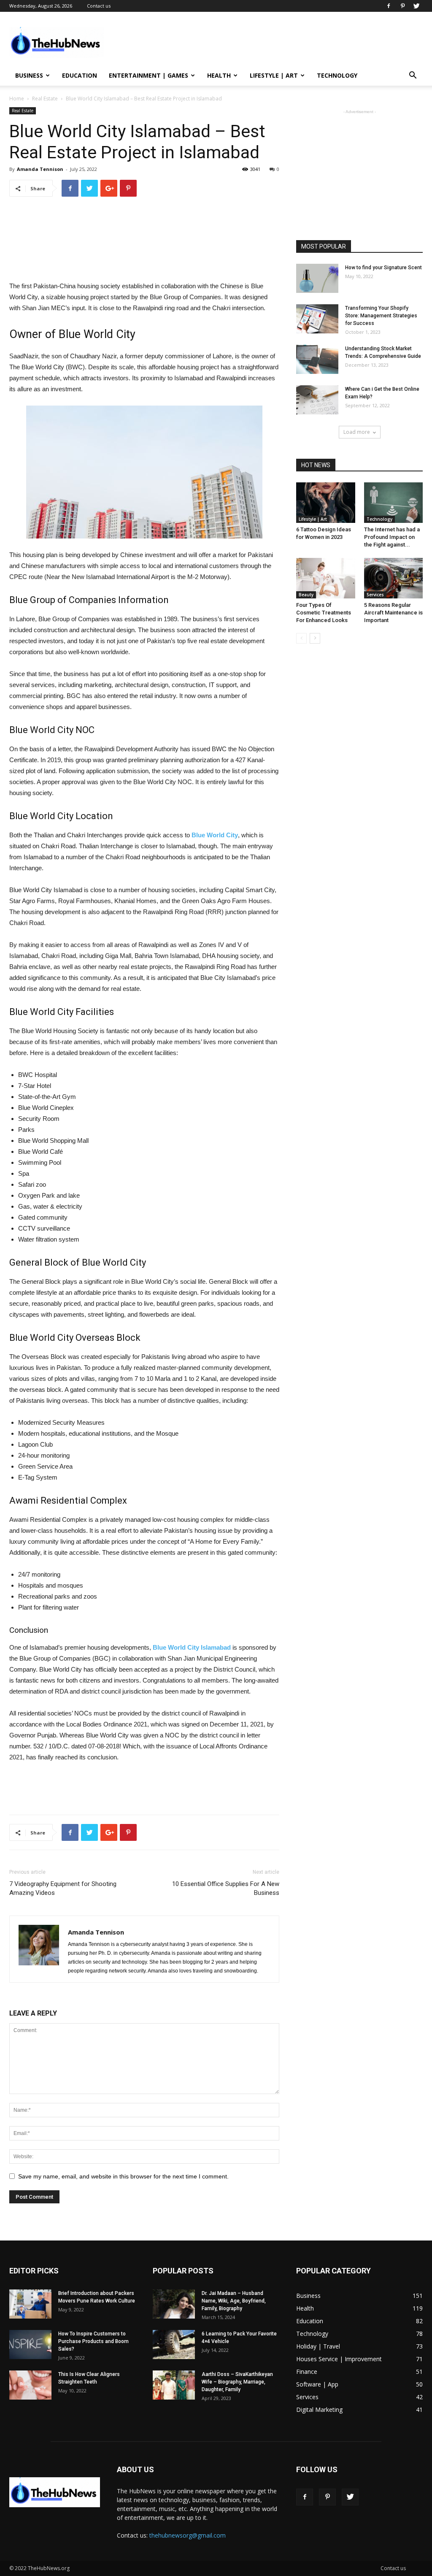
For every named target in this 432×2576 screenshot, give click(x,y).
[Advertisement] (269, 43)
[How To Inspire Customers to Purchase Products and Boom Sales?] (30, 2345)
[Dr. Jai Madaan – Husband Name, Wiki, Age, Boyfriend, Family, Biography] (174, 2304)
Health (219, 75)
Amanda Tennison (40, 169)
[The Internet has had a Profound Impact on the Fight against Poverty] (394, 503)
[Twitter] (416, 6)
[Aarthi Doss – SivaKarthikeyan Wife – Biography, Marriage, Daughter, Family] (174, 2385)
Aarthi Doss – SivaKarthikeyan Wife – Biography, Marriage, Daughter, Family (237, 2382)
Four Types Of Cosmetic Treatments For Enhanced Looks (324, 613)
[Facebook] (389, 6)
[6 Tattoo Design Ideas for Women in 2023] (326, 503)
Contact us (99, 6)
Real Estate (45, 99)
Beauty (306, 595)
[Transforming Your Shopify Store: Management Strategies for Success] (317, 319)
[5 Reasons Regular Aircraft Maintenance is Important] (394, 578)
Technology (337, 75)
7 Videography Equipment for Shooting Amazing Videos (63, 1888)
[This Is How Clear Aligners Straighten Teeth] (30, 2385)
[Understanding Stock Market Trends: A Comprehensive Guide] (317, 359)
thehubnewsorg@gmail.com (188, 2535)
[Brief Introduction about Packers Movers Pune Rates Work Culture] (30, 2304)
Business (29, 75)
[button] (413, 76)
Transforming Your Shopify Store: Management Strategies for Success (381, 316)
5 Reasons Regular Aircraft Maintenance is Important (393, 613)
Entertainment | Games (148, 75)
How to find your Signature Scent (383, 268)
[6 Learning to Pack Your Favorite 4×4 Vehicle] (174, 2345)
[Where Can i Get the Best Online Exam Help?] (317, 400)
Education (80, 75)
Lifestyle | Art (274, 75)
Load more (357, 432)
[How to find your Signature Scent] (317, 278)
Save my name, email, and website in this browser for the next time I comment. (123, 2176)
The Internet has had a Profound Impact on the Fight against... (392, 537)
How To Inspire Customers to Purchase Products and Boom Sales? (93, 2341)
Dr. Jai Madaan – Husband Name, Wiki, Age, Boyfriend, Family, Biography (234, 2301)
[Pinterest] (402, 6)
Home (17, 99)
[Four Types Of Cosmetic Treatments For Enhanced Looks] (326, 578)
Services (375, 595)
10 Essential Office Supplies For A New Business (226, 1888)
